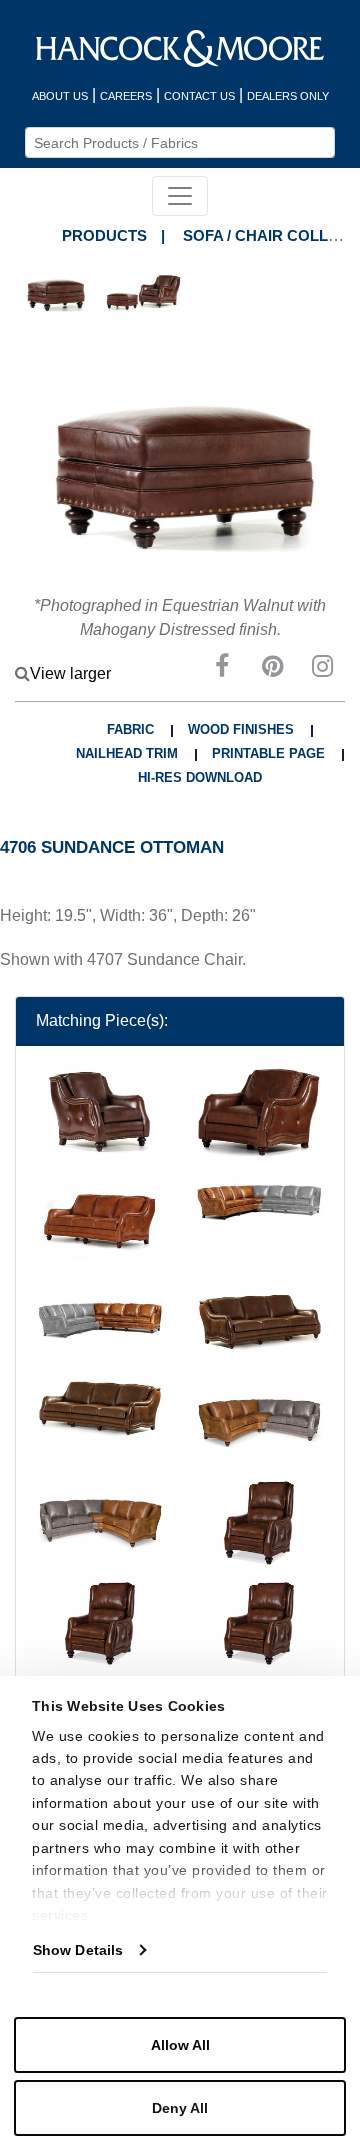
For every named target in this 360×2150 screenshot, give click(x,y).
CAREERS (126, 96)
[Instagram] (322, 669)
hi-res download (200, 777)
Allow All (180, 2045)
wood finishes (241, 729)
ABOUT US (60, 96)
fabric (130, 729)
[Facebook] (222, 669)
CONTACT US (199, 96)
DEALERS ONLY (288, 96)
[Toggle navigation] (180, 196)
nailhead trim (127, 753)
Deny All (180, 2108)
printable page (268, 753)
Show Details (78, 1950)
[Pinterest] (272, 669)
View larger (70, 673)
